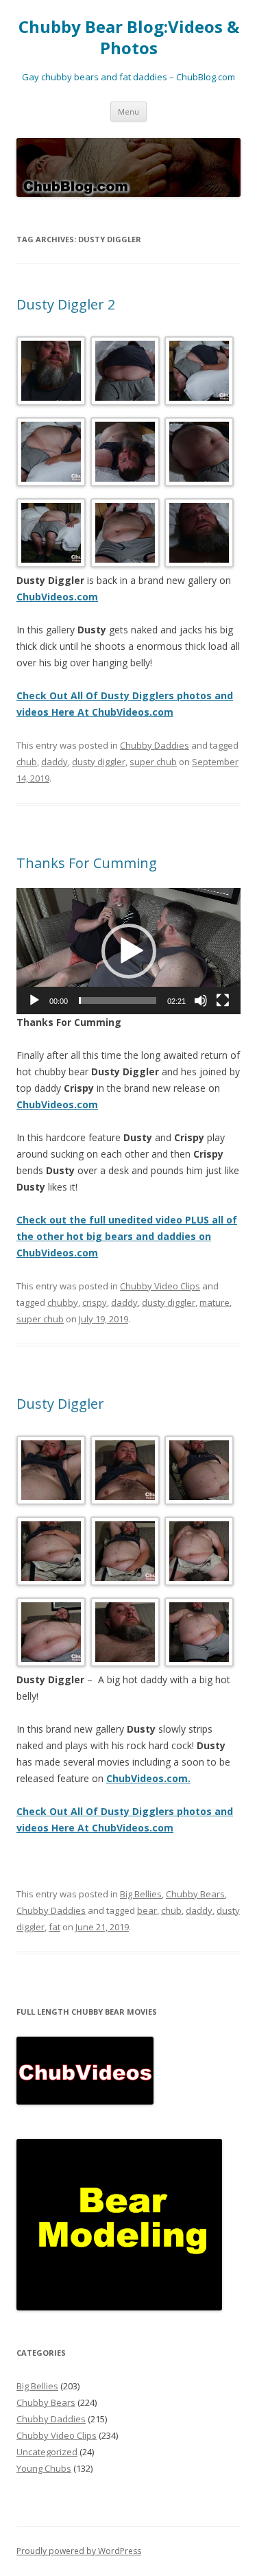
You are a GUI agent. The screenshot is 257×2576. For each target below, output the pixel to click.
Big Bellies (141, 1894)
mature (215, 1302)
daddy (54, 762)
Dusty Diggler (60, 1404)
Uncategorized (47, 2452)
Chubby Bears (195, 1894)
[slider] (118, 1000)
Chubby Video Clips (160, 1286)
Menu (128, 112)
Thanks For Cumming (87, 863)
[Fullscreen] (223, 1000)
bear (147, 1910)
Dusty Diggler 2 (66, 304)
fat (54, 1927)
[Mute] (201, 1000)
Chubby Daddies (155, 745)
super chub (153, 762)
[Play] (34, 1000)
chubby (63, 1302)
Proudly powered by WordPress (79, 2551)
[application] (128, 951)
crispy (95, 1302)
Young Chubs (44, 2468)
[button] (129, 951)
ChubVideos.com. (148, 1778)
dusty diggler (99, 762)
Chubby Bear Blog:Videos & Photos (129, 38)
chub (27, 762)
